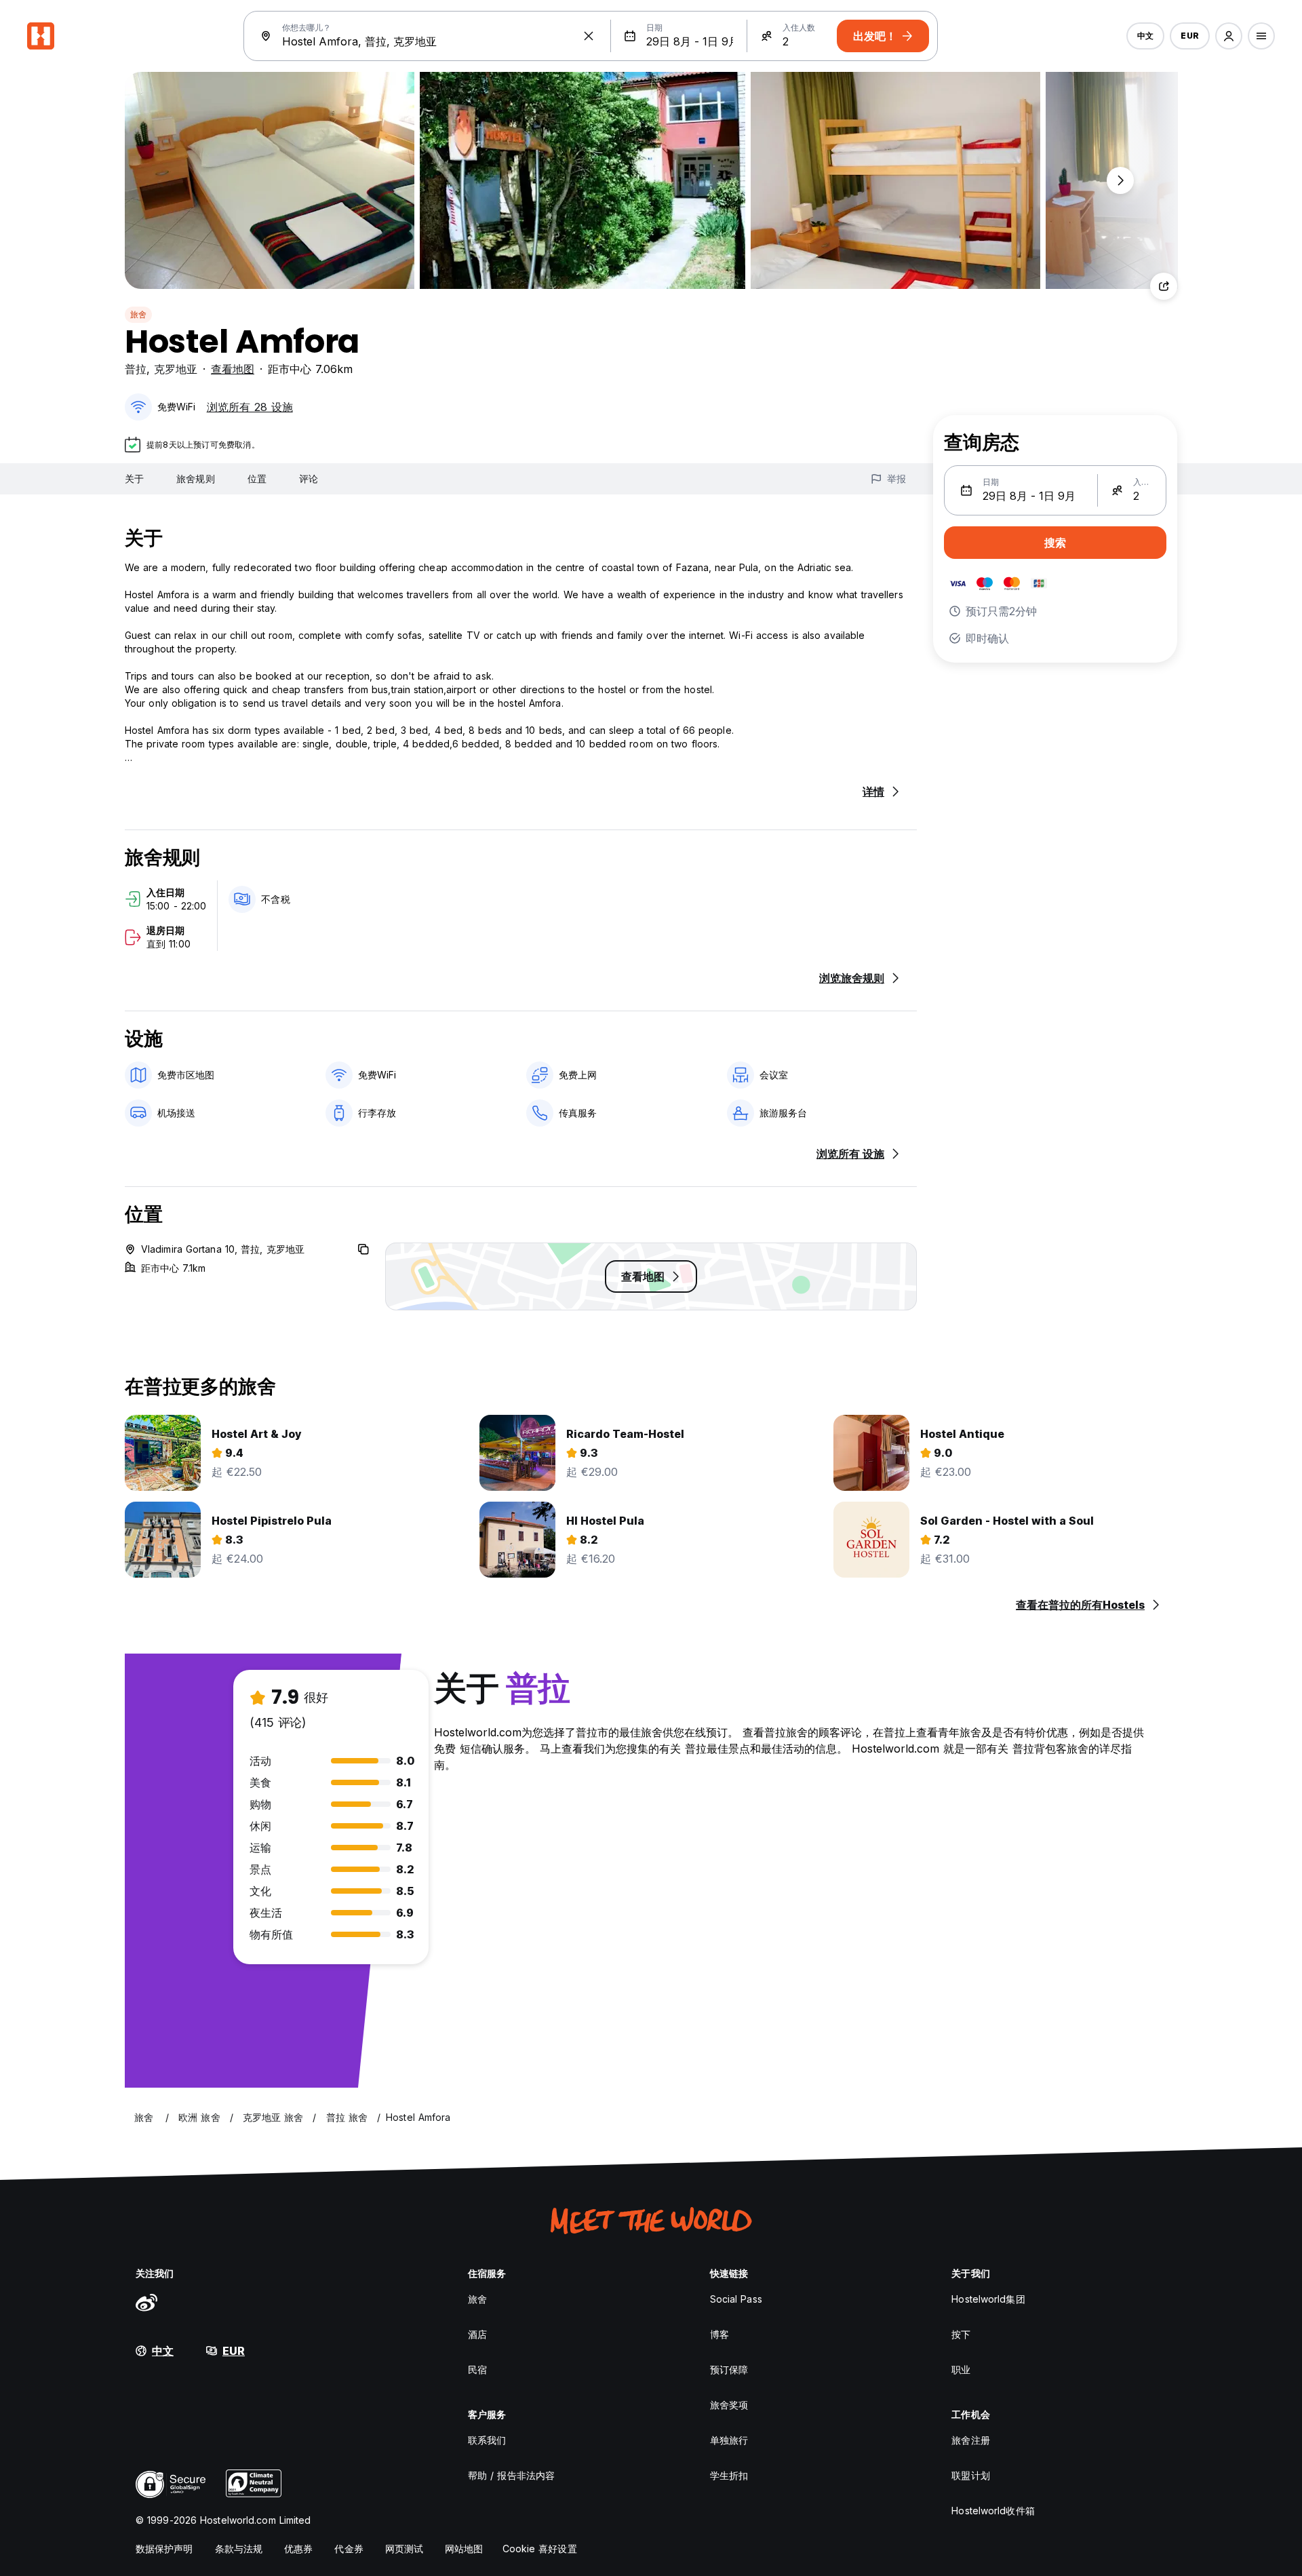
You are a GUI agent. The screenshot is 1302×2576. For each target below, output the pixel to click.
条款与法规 (239, 2549)
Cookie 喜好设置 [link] (540, 2549)
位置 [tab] (257, 479)
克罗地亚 (176, 369)
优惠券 (298, 2549)
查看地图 (233, 369)
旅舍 (138, 314)
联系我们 (487, 2440)
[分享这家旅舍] (1164, 286)
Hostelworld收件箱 (993, 2511)
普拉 (136, 369)
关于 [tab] (134, 479)
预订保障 (729, 2369)
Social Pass (736, 2299)
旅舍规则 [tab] (195, 479)
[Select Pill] (1229, 36)
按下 (961, 2334)
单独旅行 (729, 2440)
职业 (961, 2369)
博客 (719, 2334)
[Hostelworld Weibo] (146, 2302)
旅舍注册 (970, 2440)
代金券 (349, 2549)
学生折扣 (729, 2475)
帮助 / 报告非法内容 (511, 2475)
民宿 (477, 2369)
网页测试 (404, 2549)
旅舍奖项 (729, 2405)
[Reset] (589, 36)
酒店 (477, 2334)
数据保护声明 (164, 2549)
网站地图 (464, 2549)
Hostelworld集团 (988, 2299)
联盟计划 (970, 2475)
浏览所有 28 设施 (250, 407)
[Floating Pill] (1120, 180)
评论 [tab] (309, 479)
